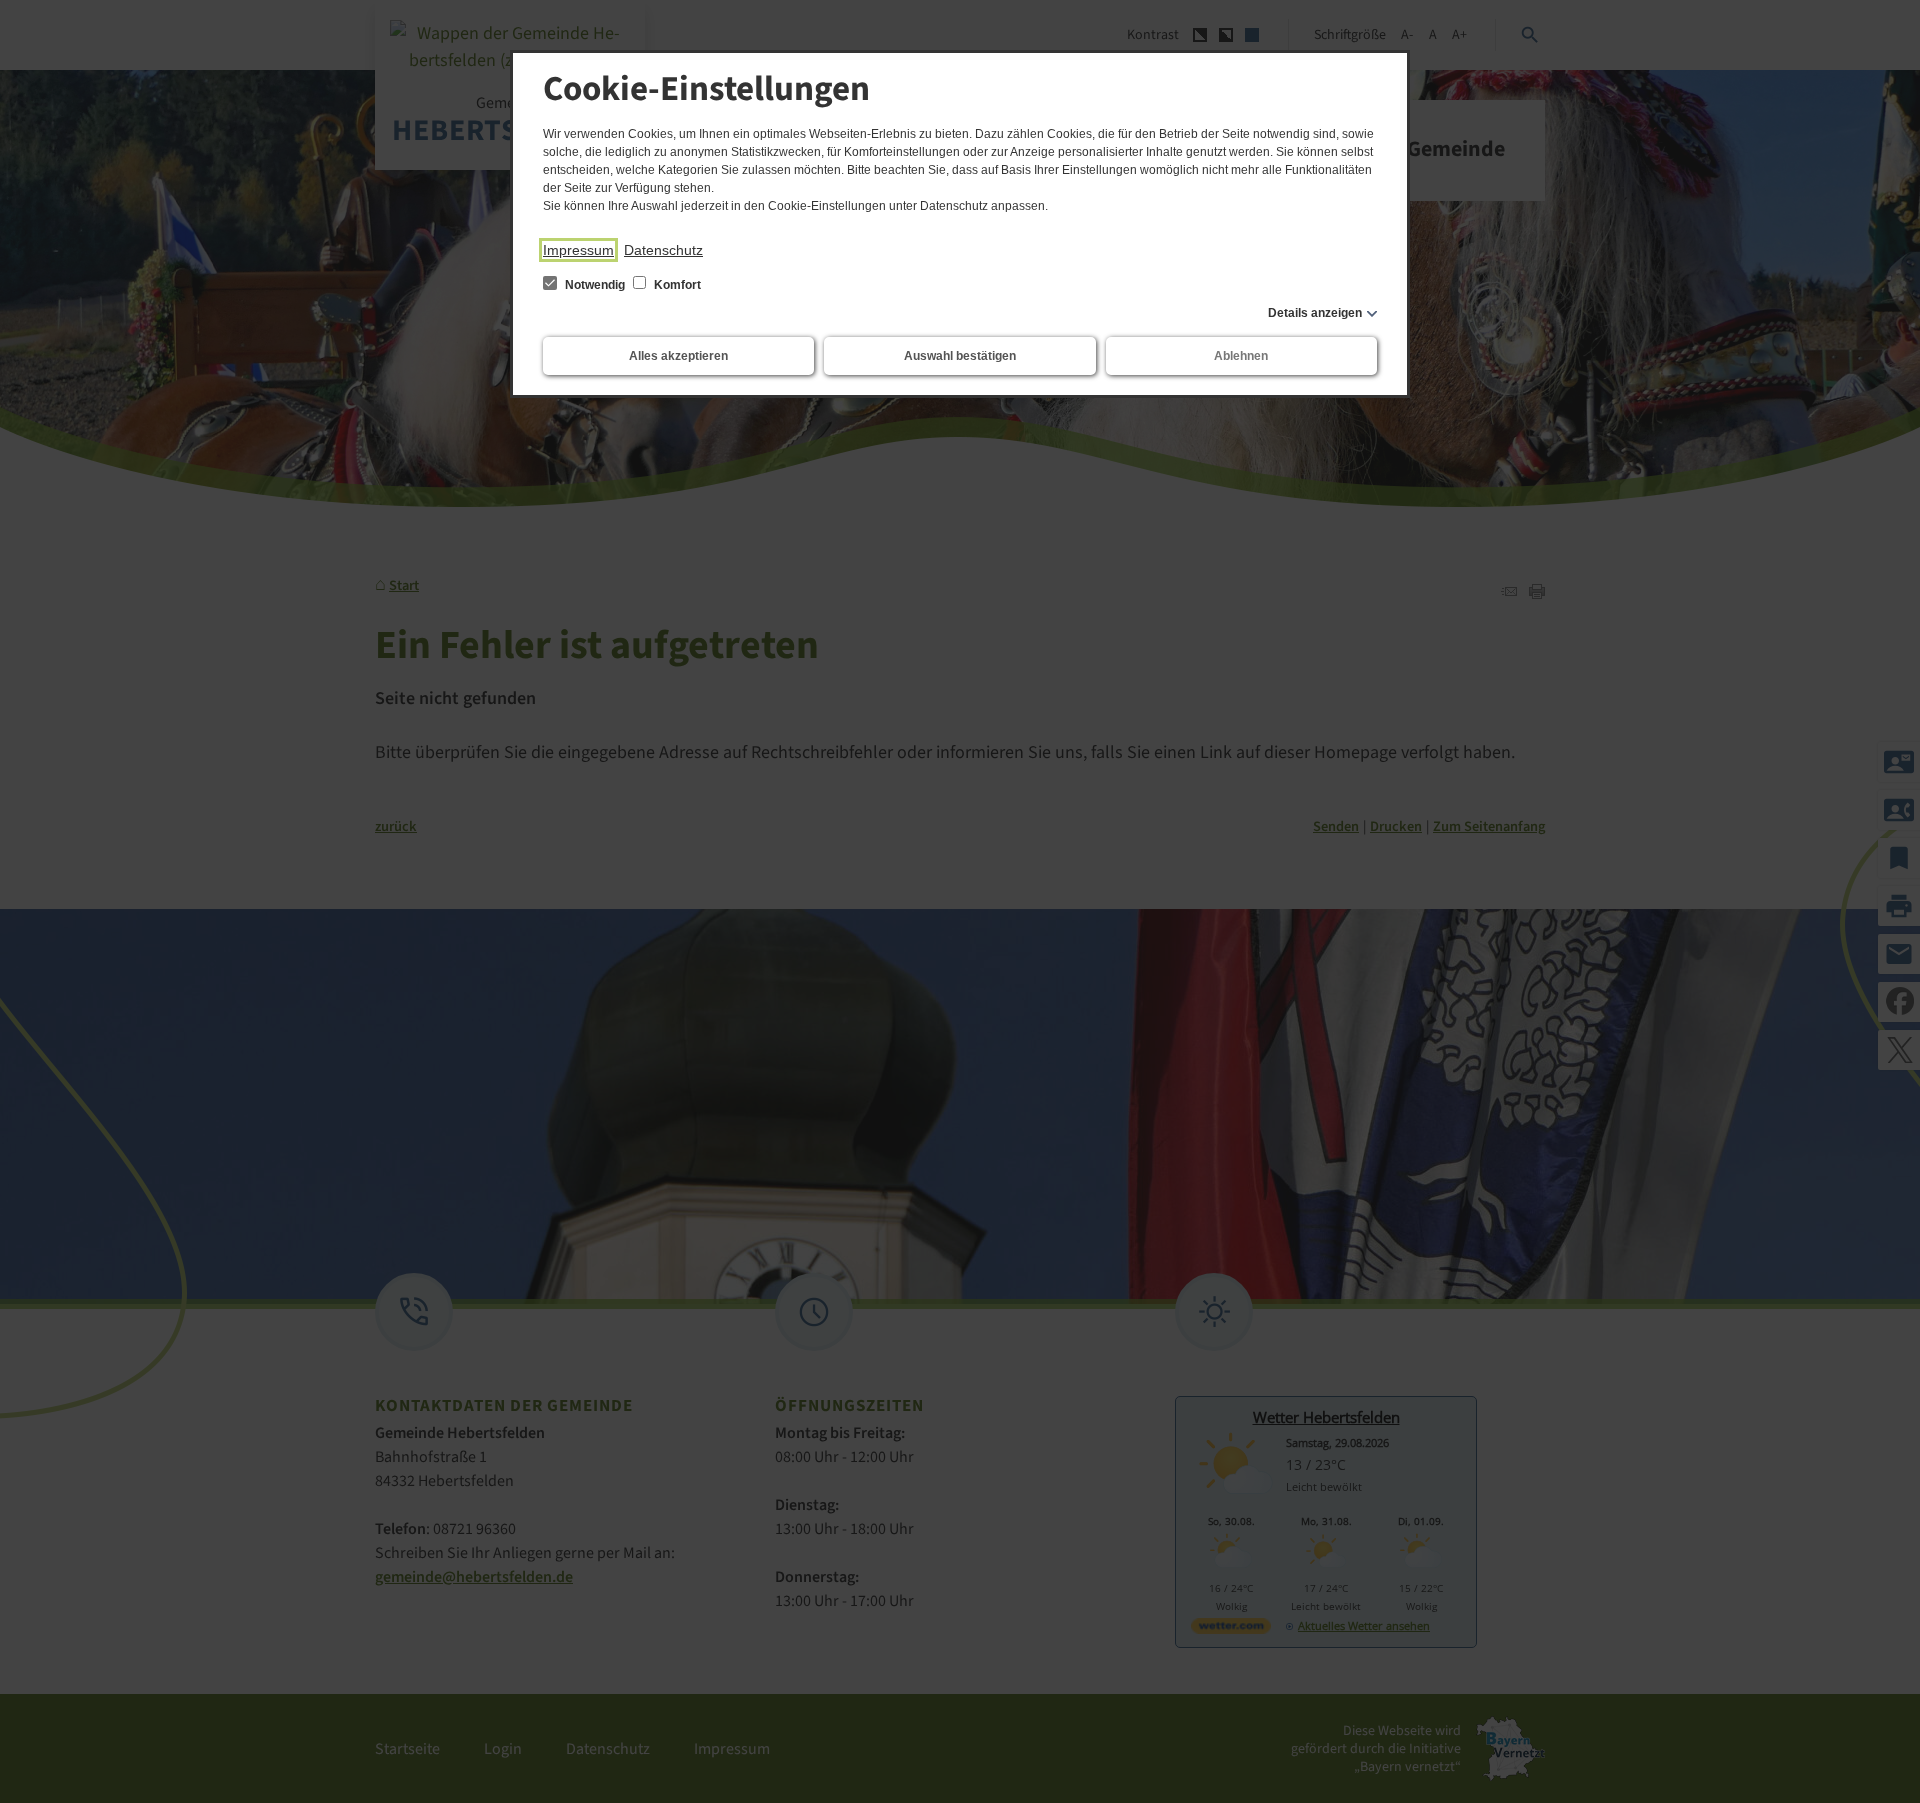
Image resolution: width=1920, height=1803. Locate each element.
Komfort (676, 285)
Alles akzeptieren (678, 356)
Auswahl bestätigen (960, 356)
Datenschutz (663, 250)
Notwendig (595, 285)
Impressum (578, 250)
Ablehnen (1241, 356)
